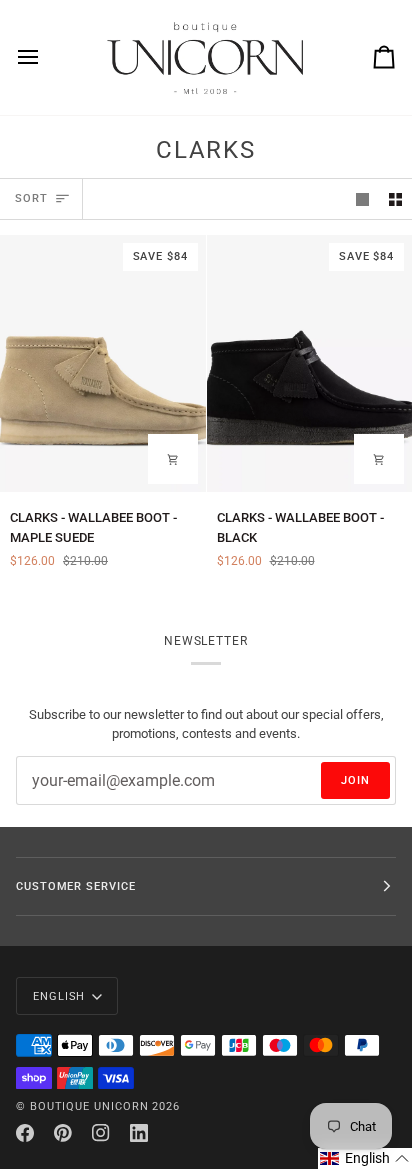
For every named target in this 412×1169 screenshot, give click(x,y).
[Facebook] (25, 1133)
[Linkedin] (139, 1133)
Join (355, 780)
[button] (365, 1158)
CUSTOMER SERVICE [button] (76, 886)
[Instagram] (101, 1133)
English (59, 996)
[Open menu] (46, 57)
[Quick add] (173, 459)
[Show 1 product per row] (362, 199)
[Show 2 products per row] (395, 199)
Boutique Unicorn (89, 1106)
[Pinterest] (63, 1133)
